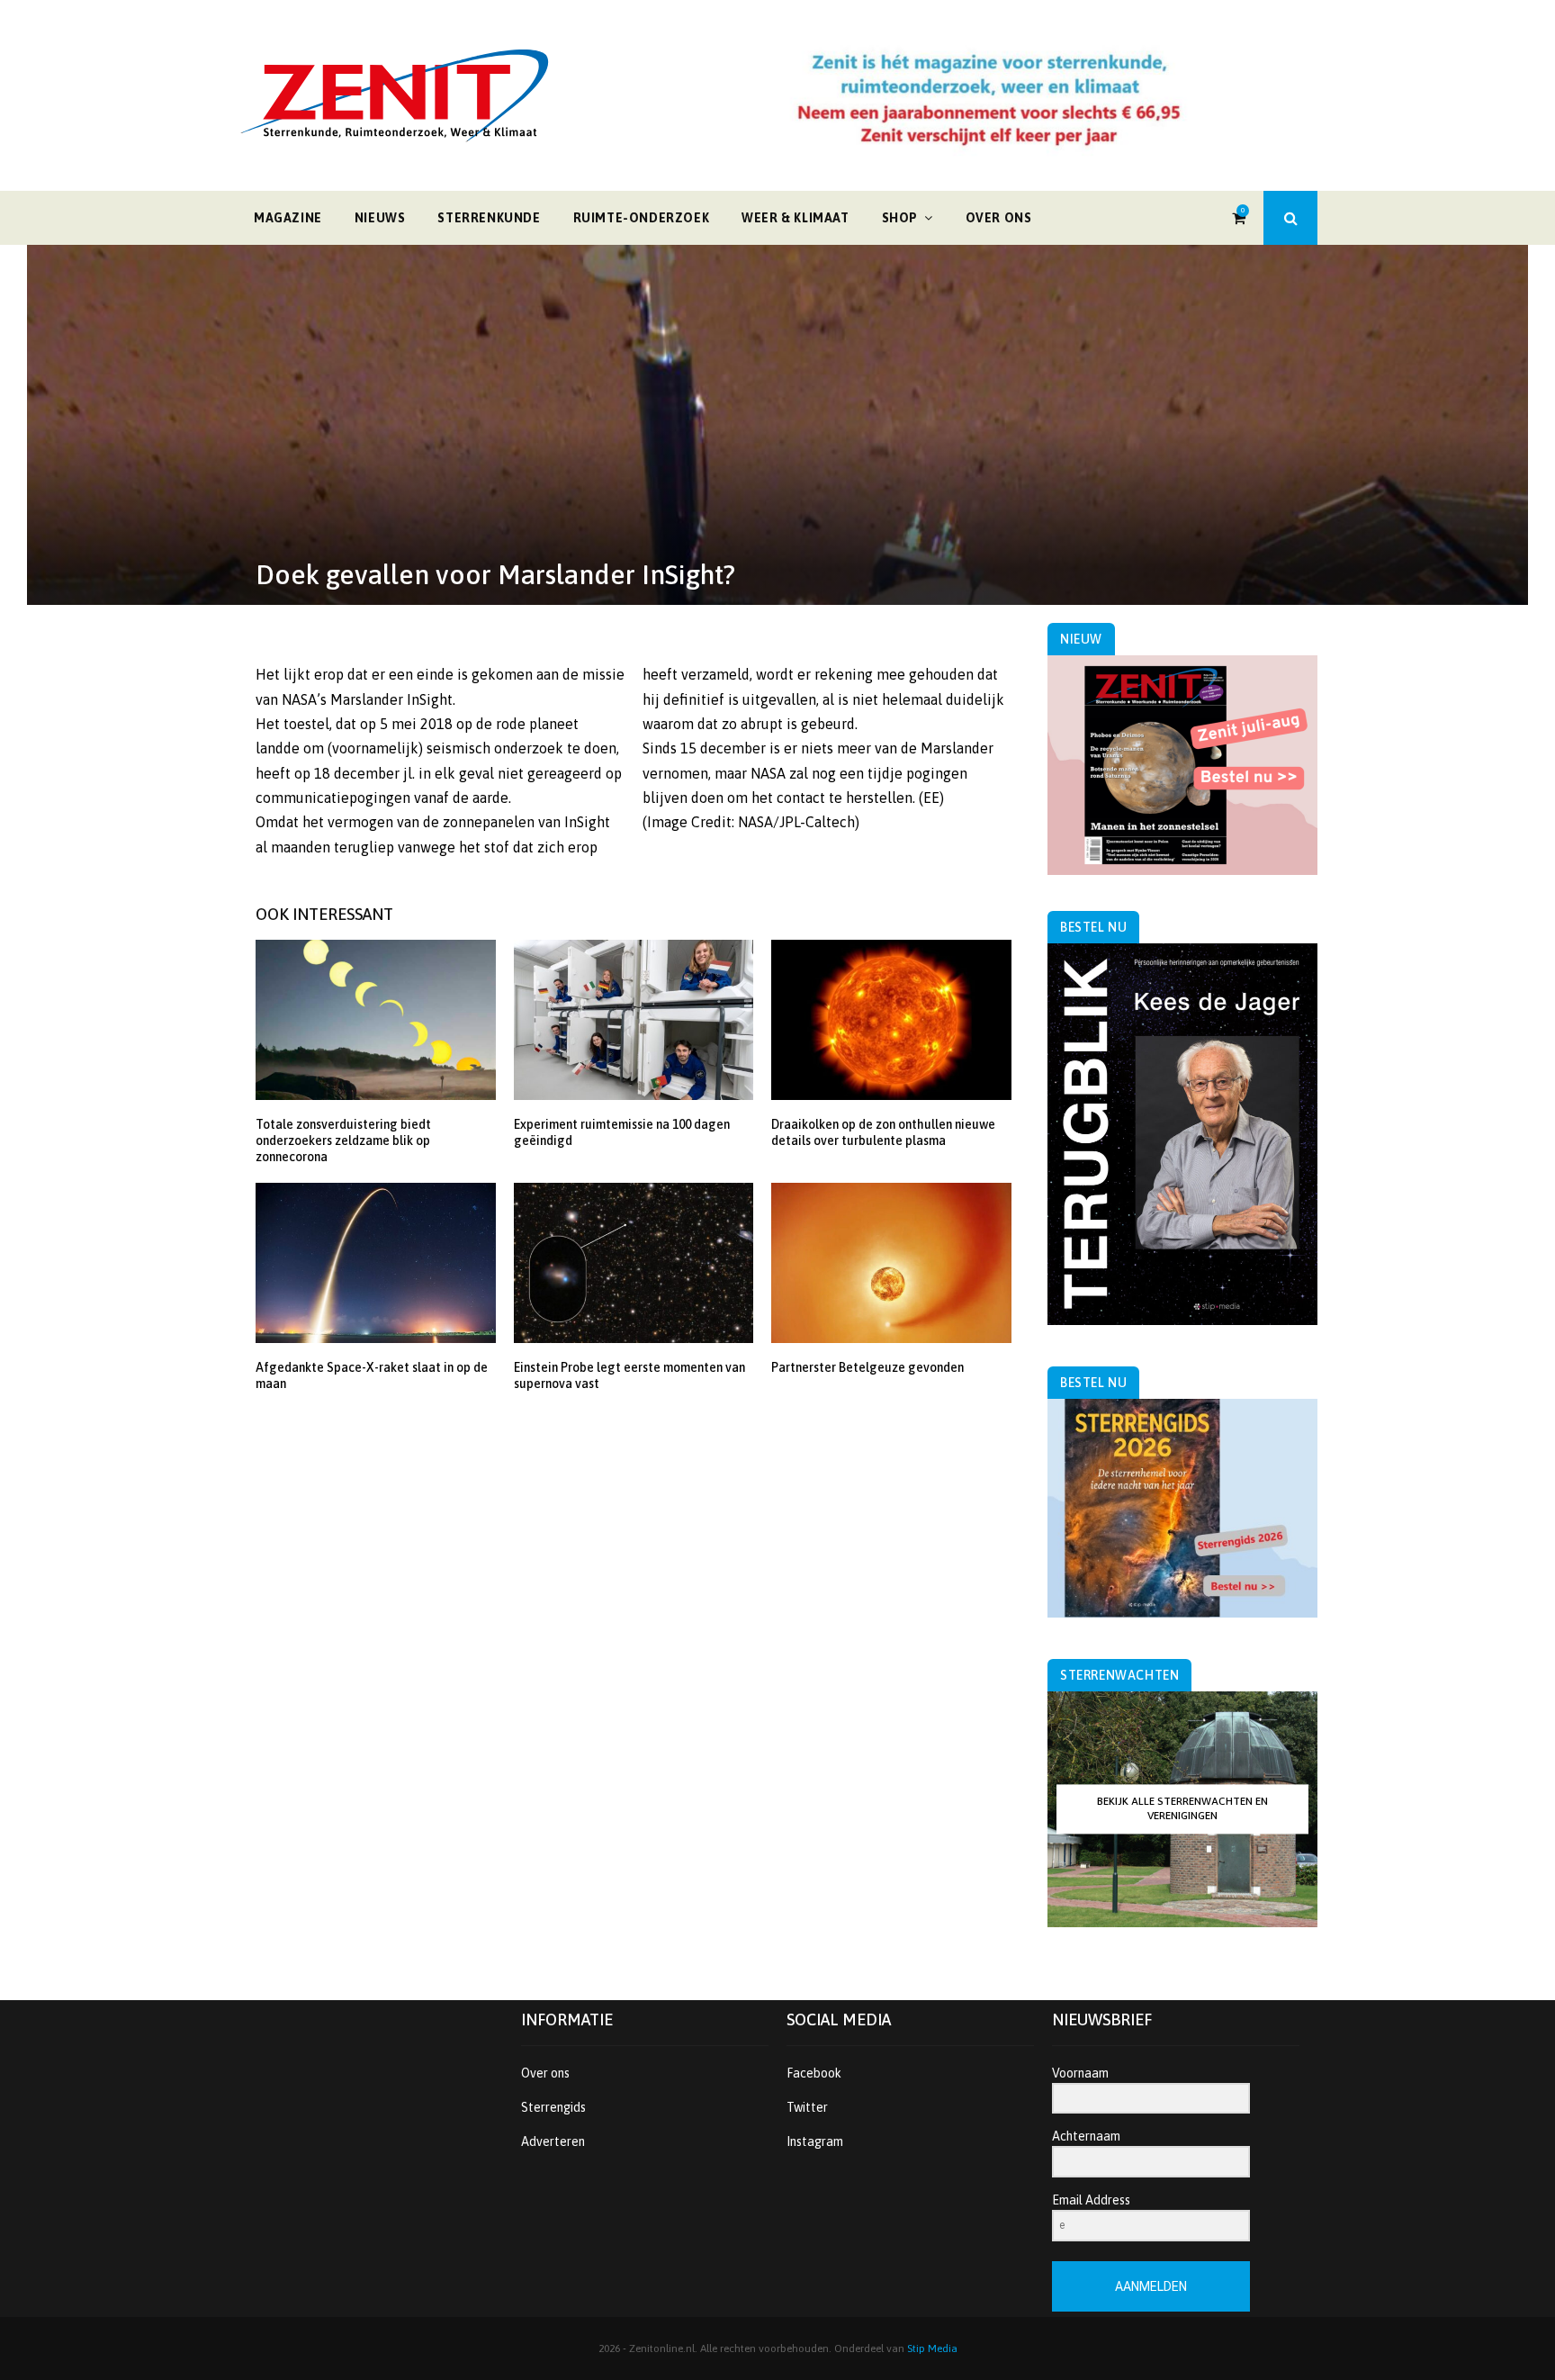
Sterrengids (553, 2107)
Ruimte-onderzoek (642, 218)
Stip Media (932, 2348)
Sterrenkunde (489, 218)
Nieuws (380, 218)
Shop (900, 218)
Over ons (999, 218)
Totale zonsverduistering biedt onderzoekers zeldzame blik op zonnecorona (343, 1140)
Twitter (807, 2107)
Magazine (288, 218)
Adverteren (553, 2141)
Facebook (814, 2073)
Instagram (815, 2141)
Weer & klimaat (795, 218)
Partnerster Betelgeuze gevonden (867, 1367)
